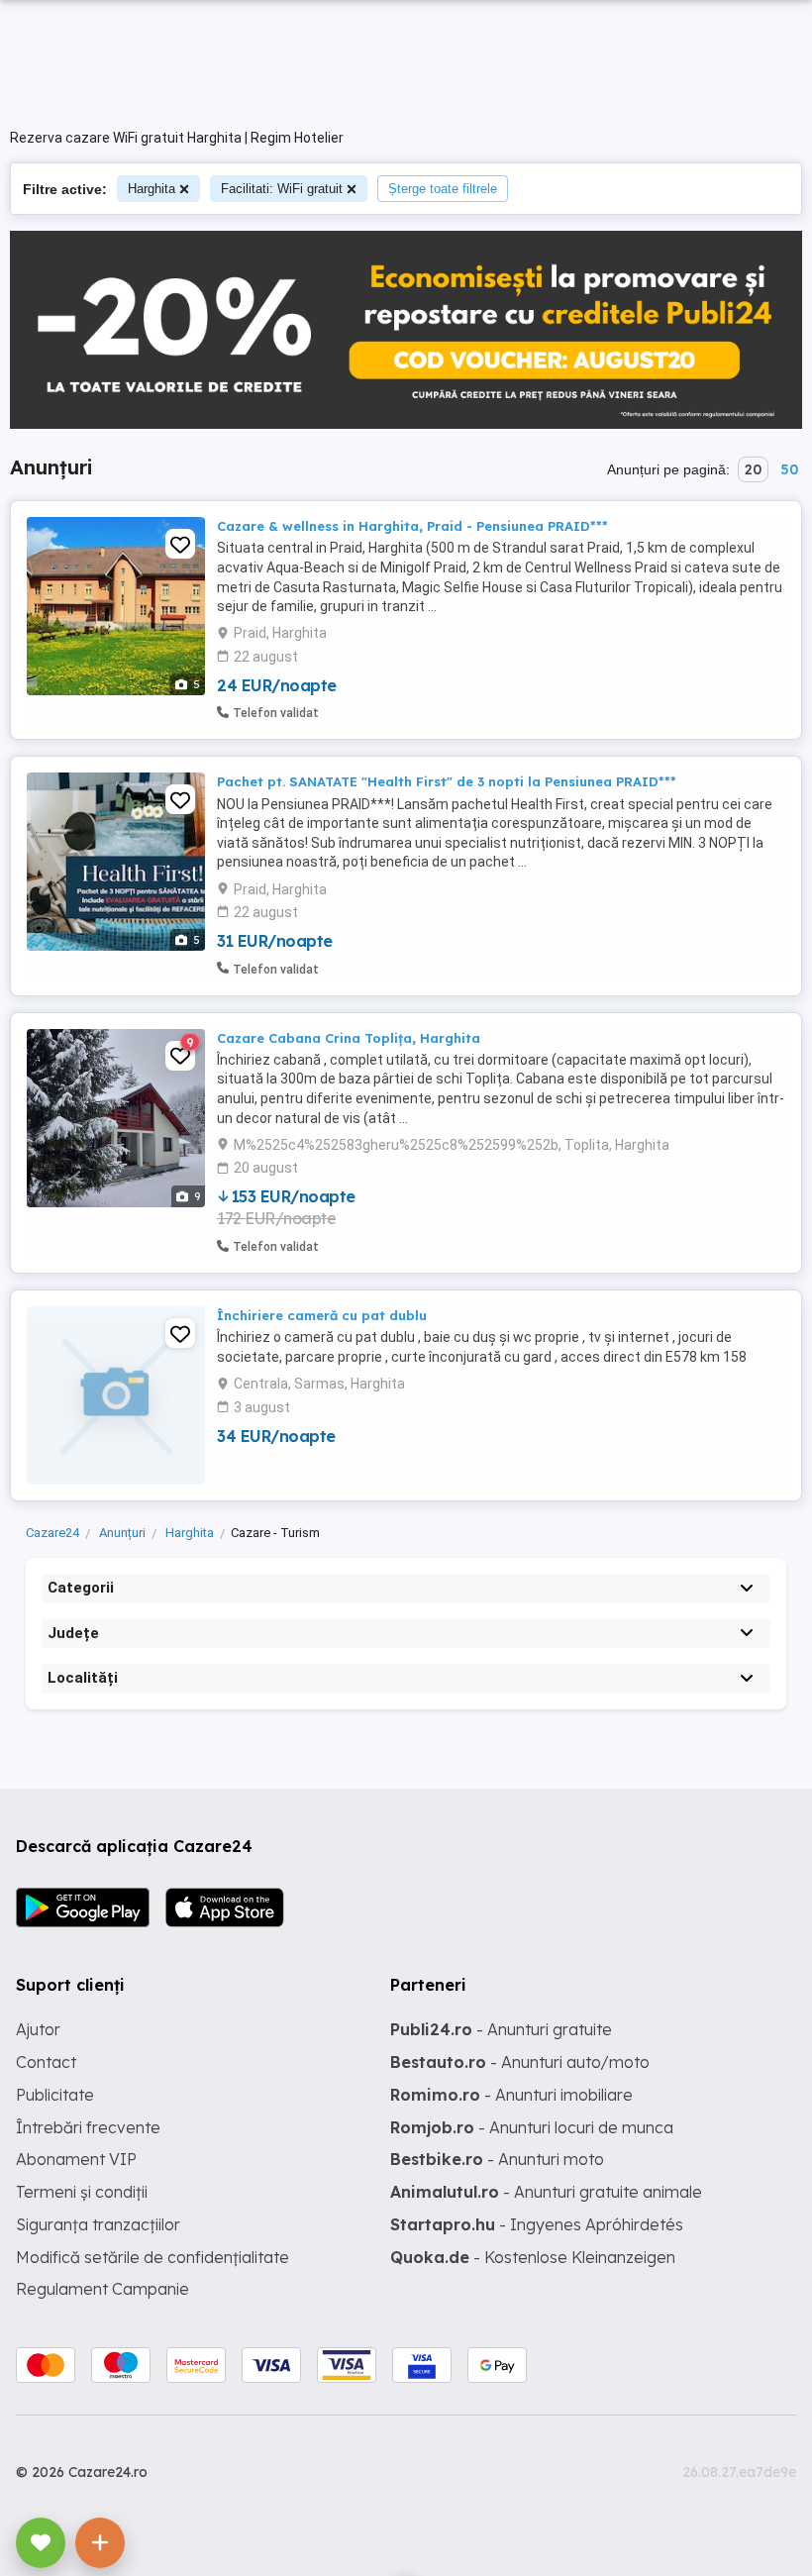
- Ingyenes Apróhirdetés (537, 2224)
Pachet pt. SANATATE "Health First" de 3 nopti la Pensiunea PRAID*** (447, 781)
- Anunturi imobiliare (511, 2095)
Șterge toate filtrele (443, 189)
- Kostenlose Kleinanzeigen (533, 2257)
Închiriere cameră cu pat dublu (322, 1315)
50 (789, 469)
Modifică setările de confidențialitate (152, 2257)
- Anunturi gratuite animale (546, 2192)
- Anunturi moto (497, 2159)
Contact (46, 2062)
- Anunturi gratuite (501, 2029)
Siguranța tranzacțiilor (98, 2224)
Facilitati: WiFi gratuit (282, 189)
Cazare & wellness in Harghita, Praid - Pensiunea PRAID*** (412, 526)
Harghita (152, 189)
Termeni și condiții (82, 2192)
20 (753, 469)
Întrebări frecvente (88, 2127)
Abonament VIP (76, 2159)
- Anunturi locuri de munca (532, 2127)
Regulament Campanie (102, 2289)
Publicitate (55, 2095)
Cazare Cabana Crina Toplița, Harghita (349, 1038)
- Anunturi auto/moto (520, 2062)
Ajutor (38, 2029)
